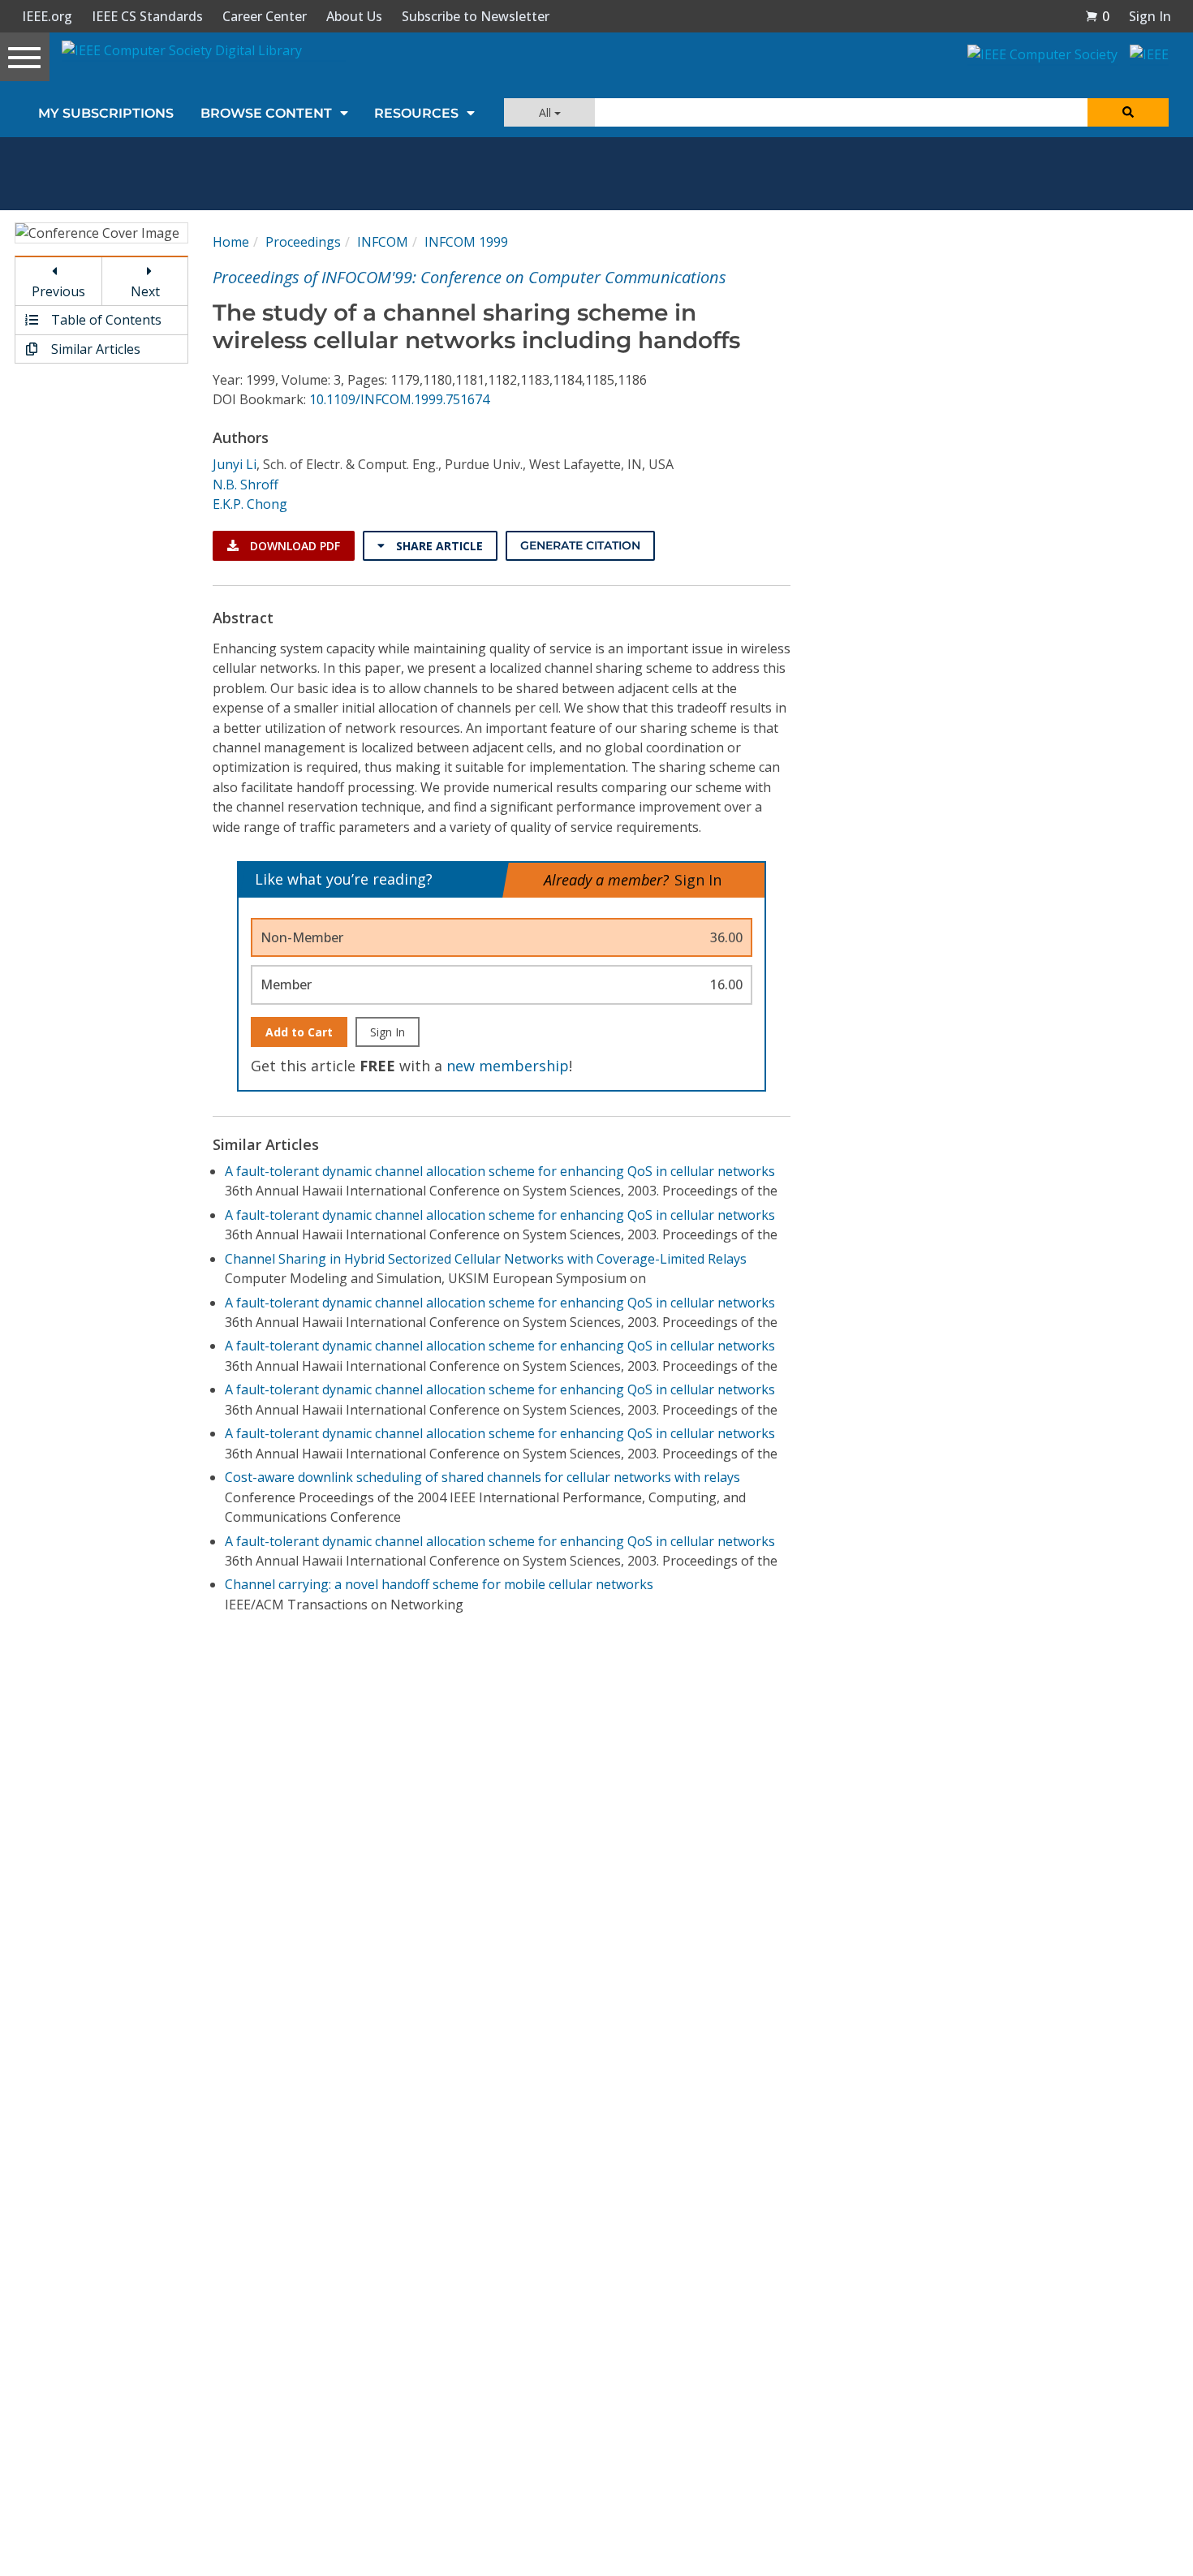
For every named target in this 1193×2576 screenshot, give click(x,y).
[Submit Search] (1128, 112)
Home (231, 242)
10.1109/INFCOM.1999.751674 (399, 399)
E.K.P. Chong (250, 504)
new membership (508, 1066)
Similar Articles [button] (94, 349)
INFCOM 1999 (466, 242)
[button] (1097, 16)
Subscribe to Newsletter (476, 16)
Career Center (265, 16)
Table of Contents (105, 320)
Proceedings (303, 242)
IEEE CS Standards (147, 16)
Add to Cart (299, 1032)
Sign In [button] (1150, 16)
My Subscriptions (106, 113)
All (547, 112)
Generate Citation (580, 545)
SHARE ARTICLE (438, 546)
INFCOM (383, 242)
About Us (354, 16)
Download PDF (293, 546)
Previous (58, 291)
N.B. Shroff (245, 485)
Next (145, 291)
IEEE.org (47, 16)
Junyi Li (235, 464)
